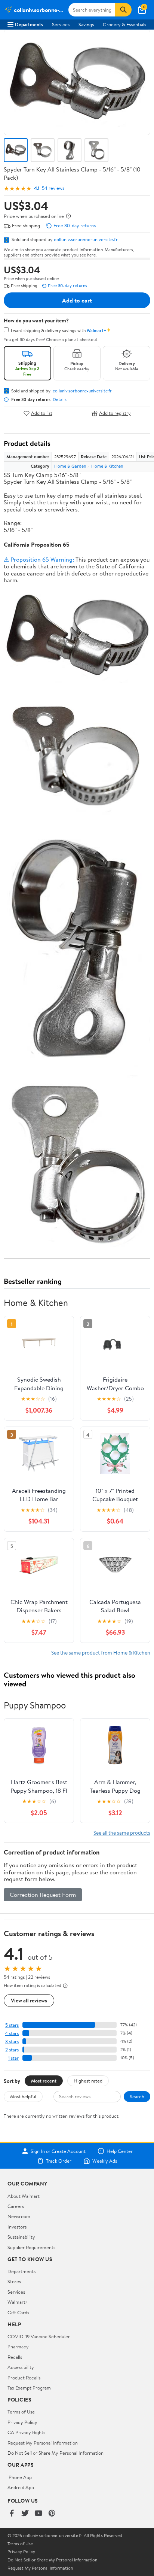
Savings (86, 24)
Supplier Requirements (31, 2247)
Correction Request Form (43, 1895)
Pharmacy (18, 2346)
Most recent (44, 2081)
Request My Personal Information (43, 2443)
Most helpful (23, 2096)
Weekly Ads (105, 2161)
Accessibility (21, 2367)
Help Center (120, 2151)
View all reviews (29, 2000)
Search (137, 2096)
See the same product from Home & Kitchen (101, 1652)
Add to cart (77, 300)
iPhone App (20, 2477)
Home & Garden (70, 466)
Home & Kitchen (107, 466)
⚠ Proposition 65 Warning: (39, 559)
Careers (16, 2206)
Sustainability (21, 2237)
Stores (14, 2281)
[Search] (123, 10)
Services (61, 24)
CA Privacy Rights (26, 2432)
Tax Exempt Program (29, 2388)
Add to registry (115, 413)
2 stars (12, 2050)
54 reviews (53, 188)
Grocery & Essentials (124, 24)
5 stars (12, 2025)
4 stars (12, 2033)
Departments (29, 24)
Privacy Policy (22, 2422)
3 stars (12, 2042)
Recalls (15, 2357)
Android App (21, 2487)
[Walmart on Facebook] (12, 2514)
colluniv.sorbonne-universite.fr (86, 239)
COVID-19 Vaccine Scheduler (39, 2336)
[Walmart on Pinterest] (52, 2514)
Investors (17, 2227)
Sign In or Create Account (58, 2151)
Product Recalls (24, 2378)
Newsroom (19, 2216)
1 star (13, 2058)
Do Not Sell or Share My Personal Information (56, 2453)
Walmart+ (18, 2302)
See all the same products (122, 1833)
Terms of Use (21, 2412)
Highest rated (88, 2081)
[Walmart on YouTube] (38, 2514)
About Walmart (24, 2196)
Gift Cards (18, 2312)
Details (60, 400)
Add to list (42, 413)
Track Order (59, 2161)
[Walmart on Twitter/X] (25, 2514)
